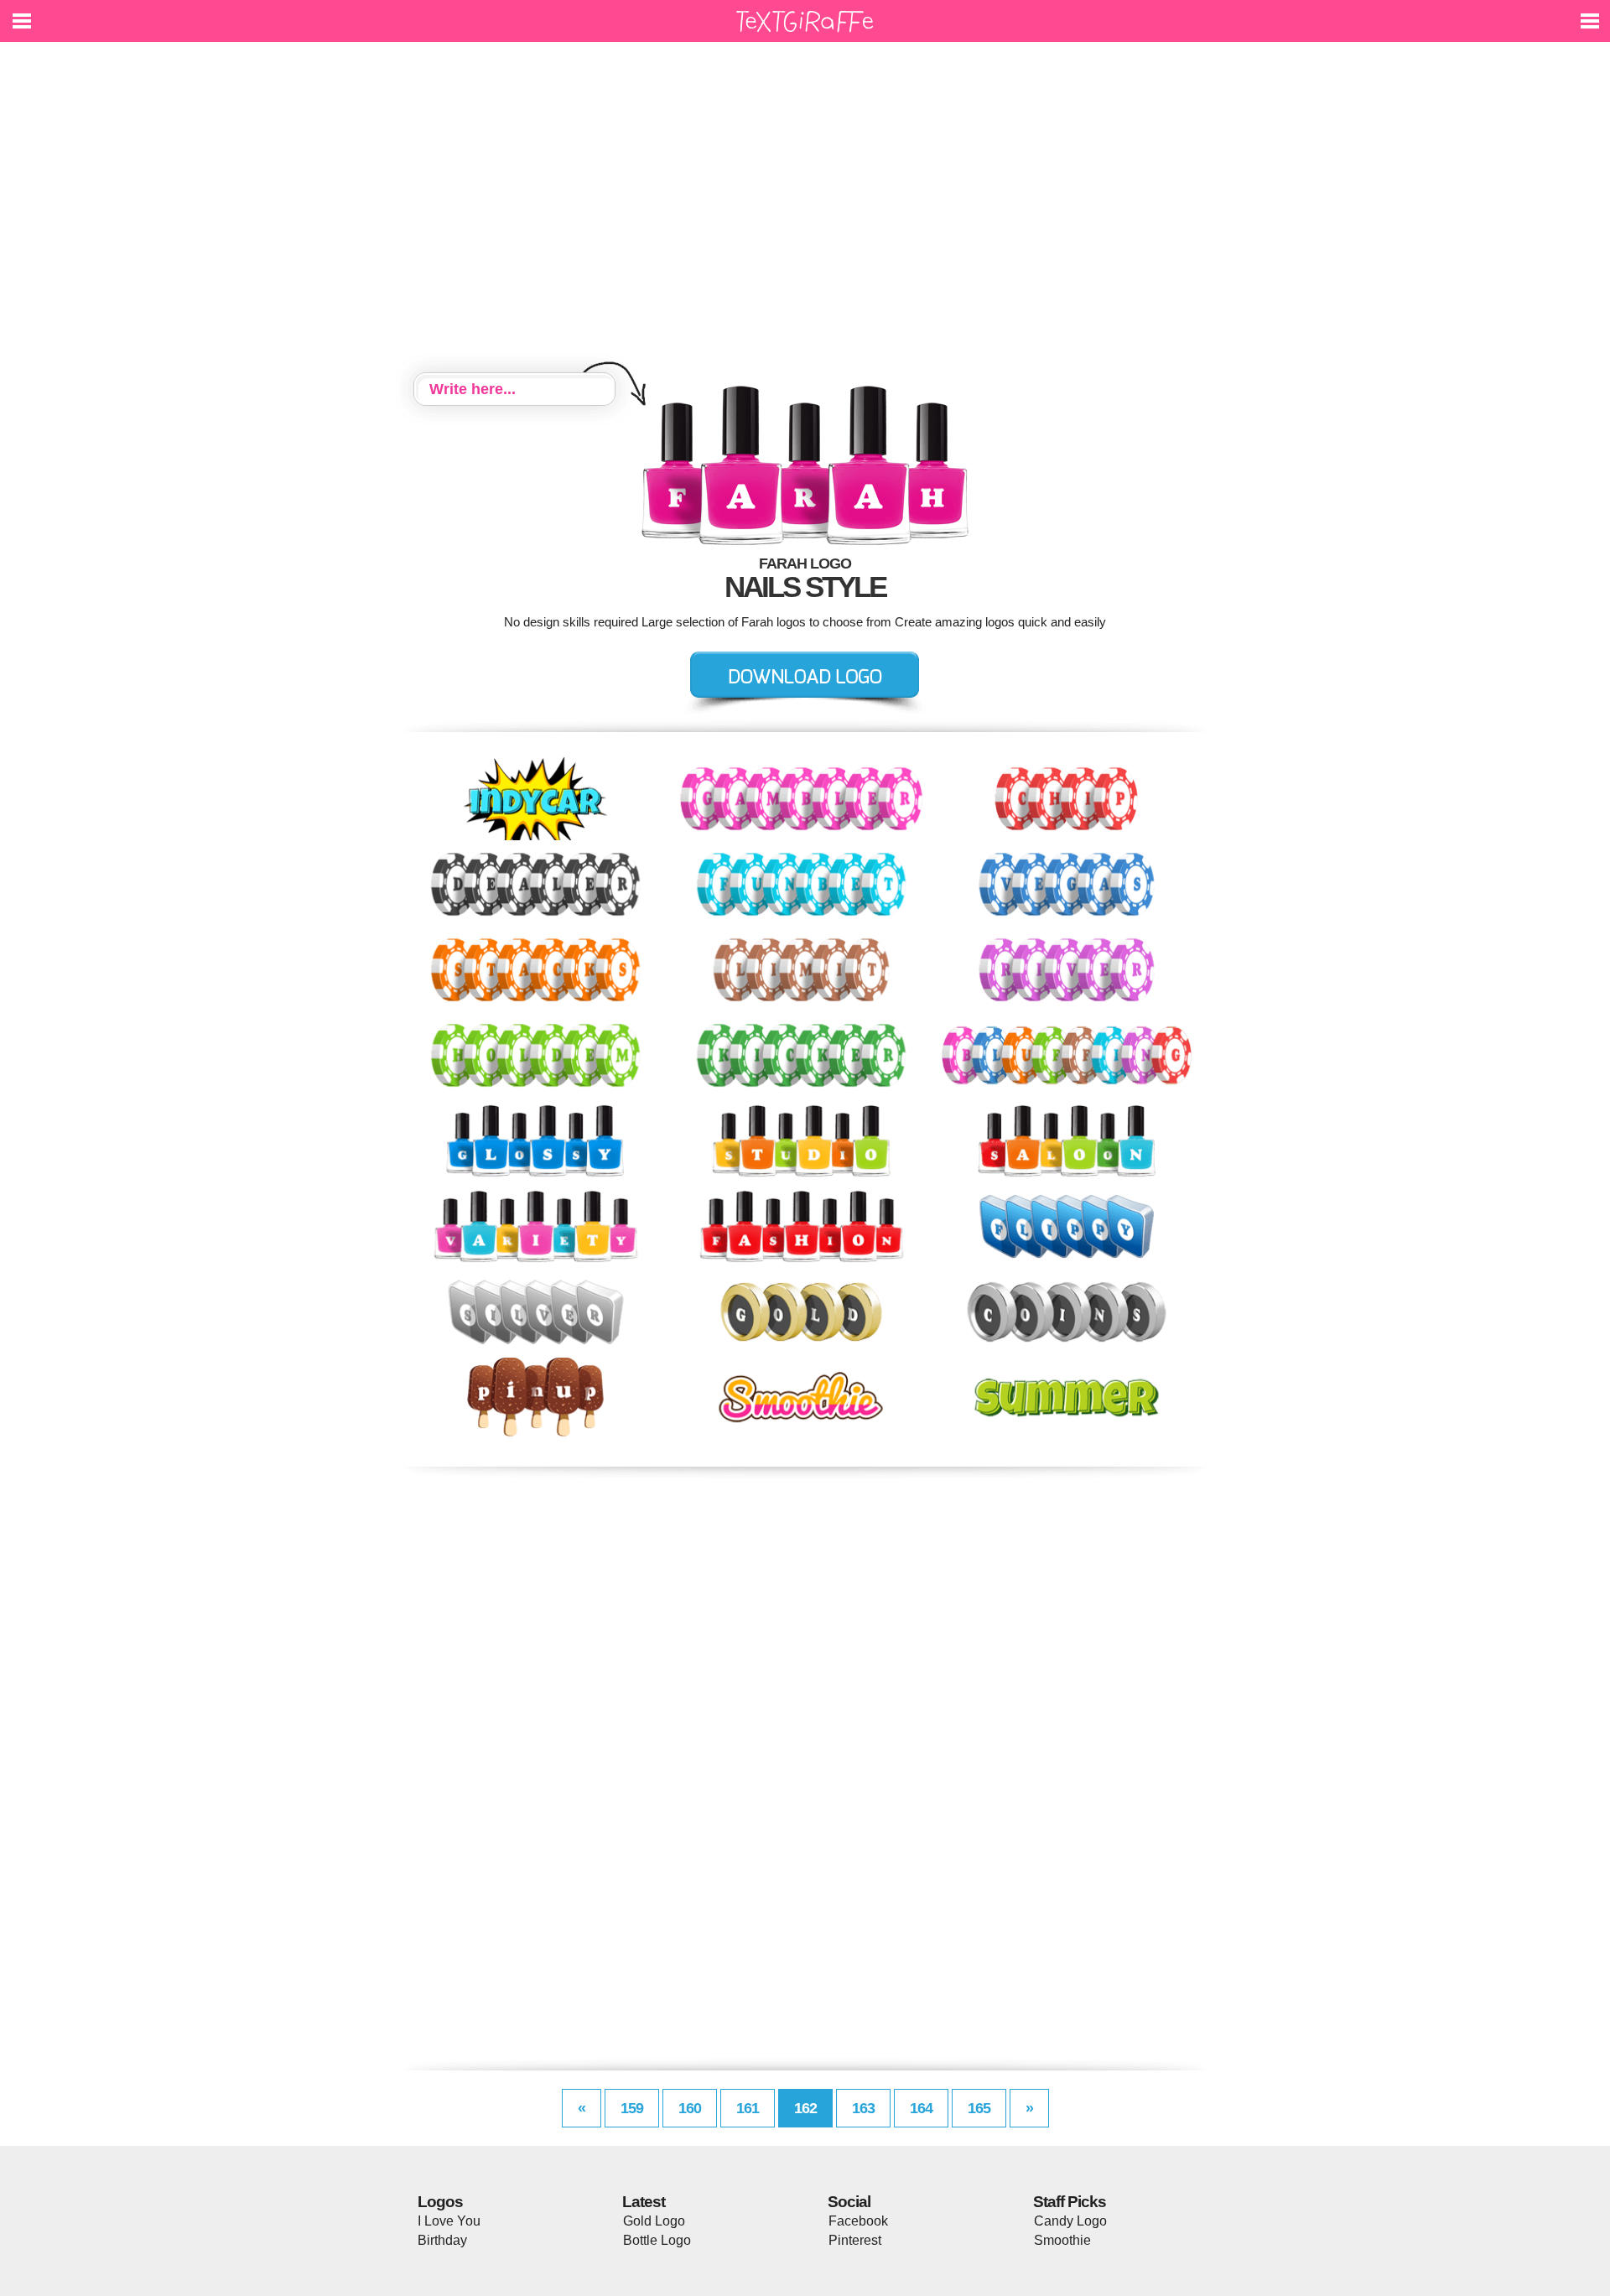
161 (748, 2108)
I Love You (449, 2221)
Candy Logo (1070, 2221)
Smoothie (1062, 2240)
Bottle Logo (657, 2240)
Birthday (442, 2240)
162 (805, 2108)
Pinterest (855, 2240)
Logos (440, 2202)
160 (690, 2108)
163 (863, 2108)
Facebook (858, 2221)
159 (632, 2108)
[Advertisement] (805, 210)
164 (921, 2108)
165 (979, 2108)
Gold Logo (654, 2221)
